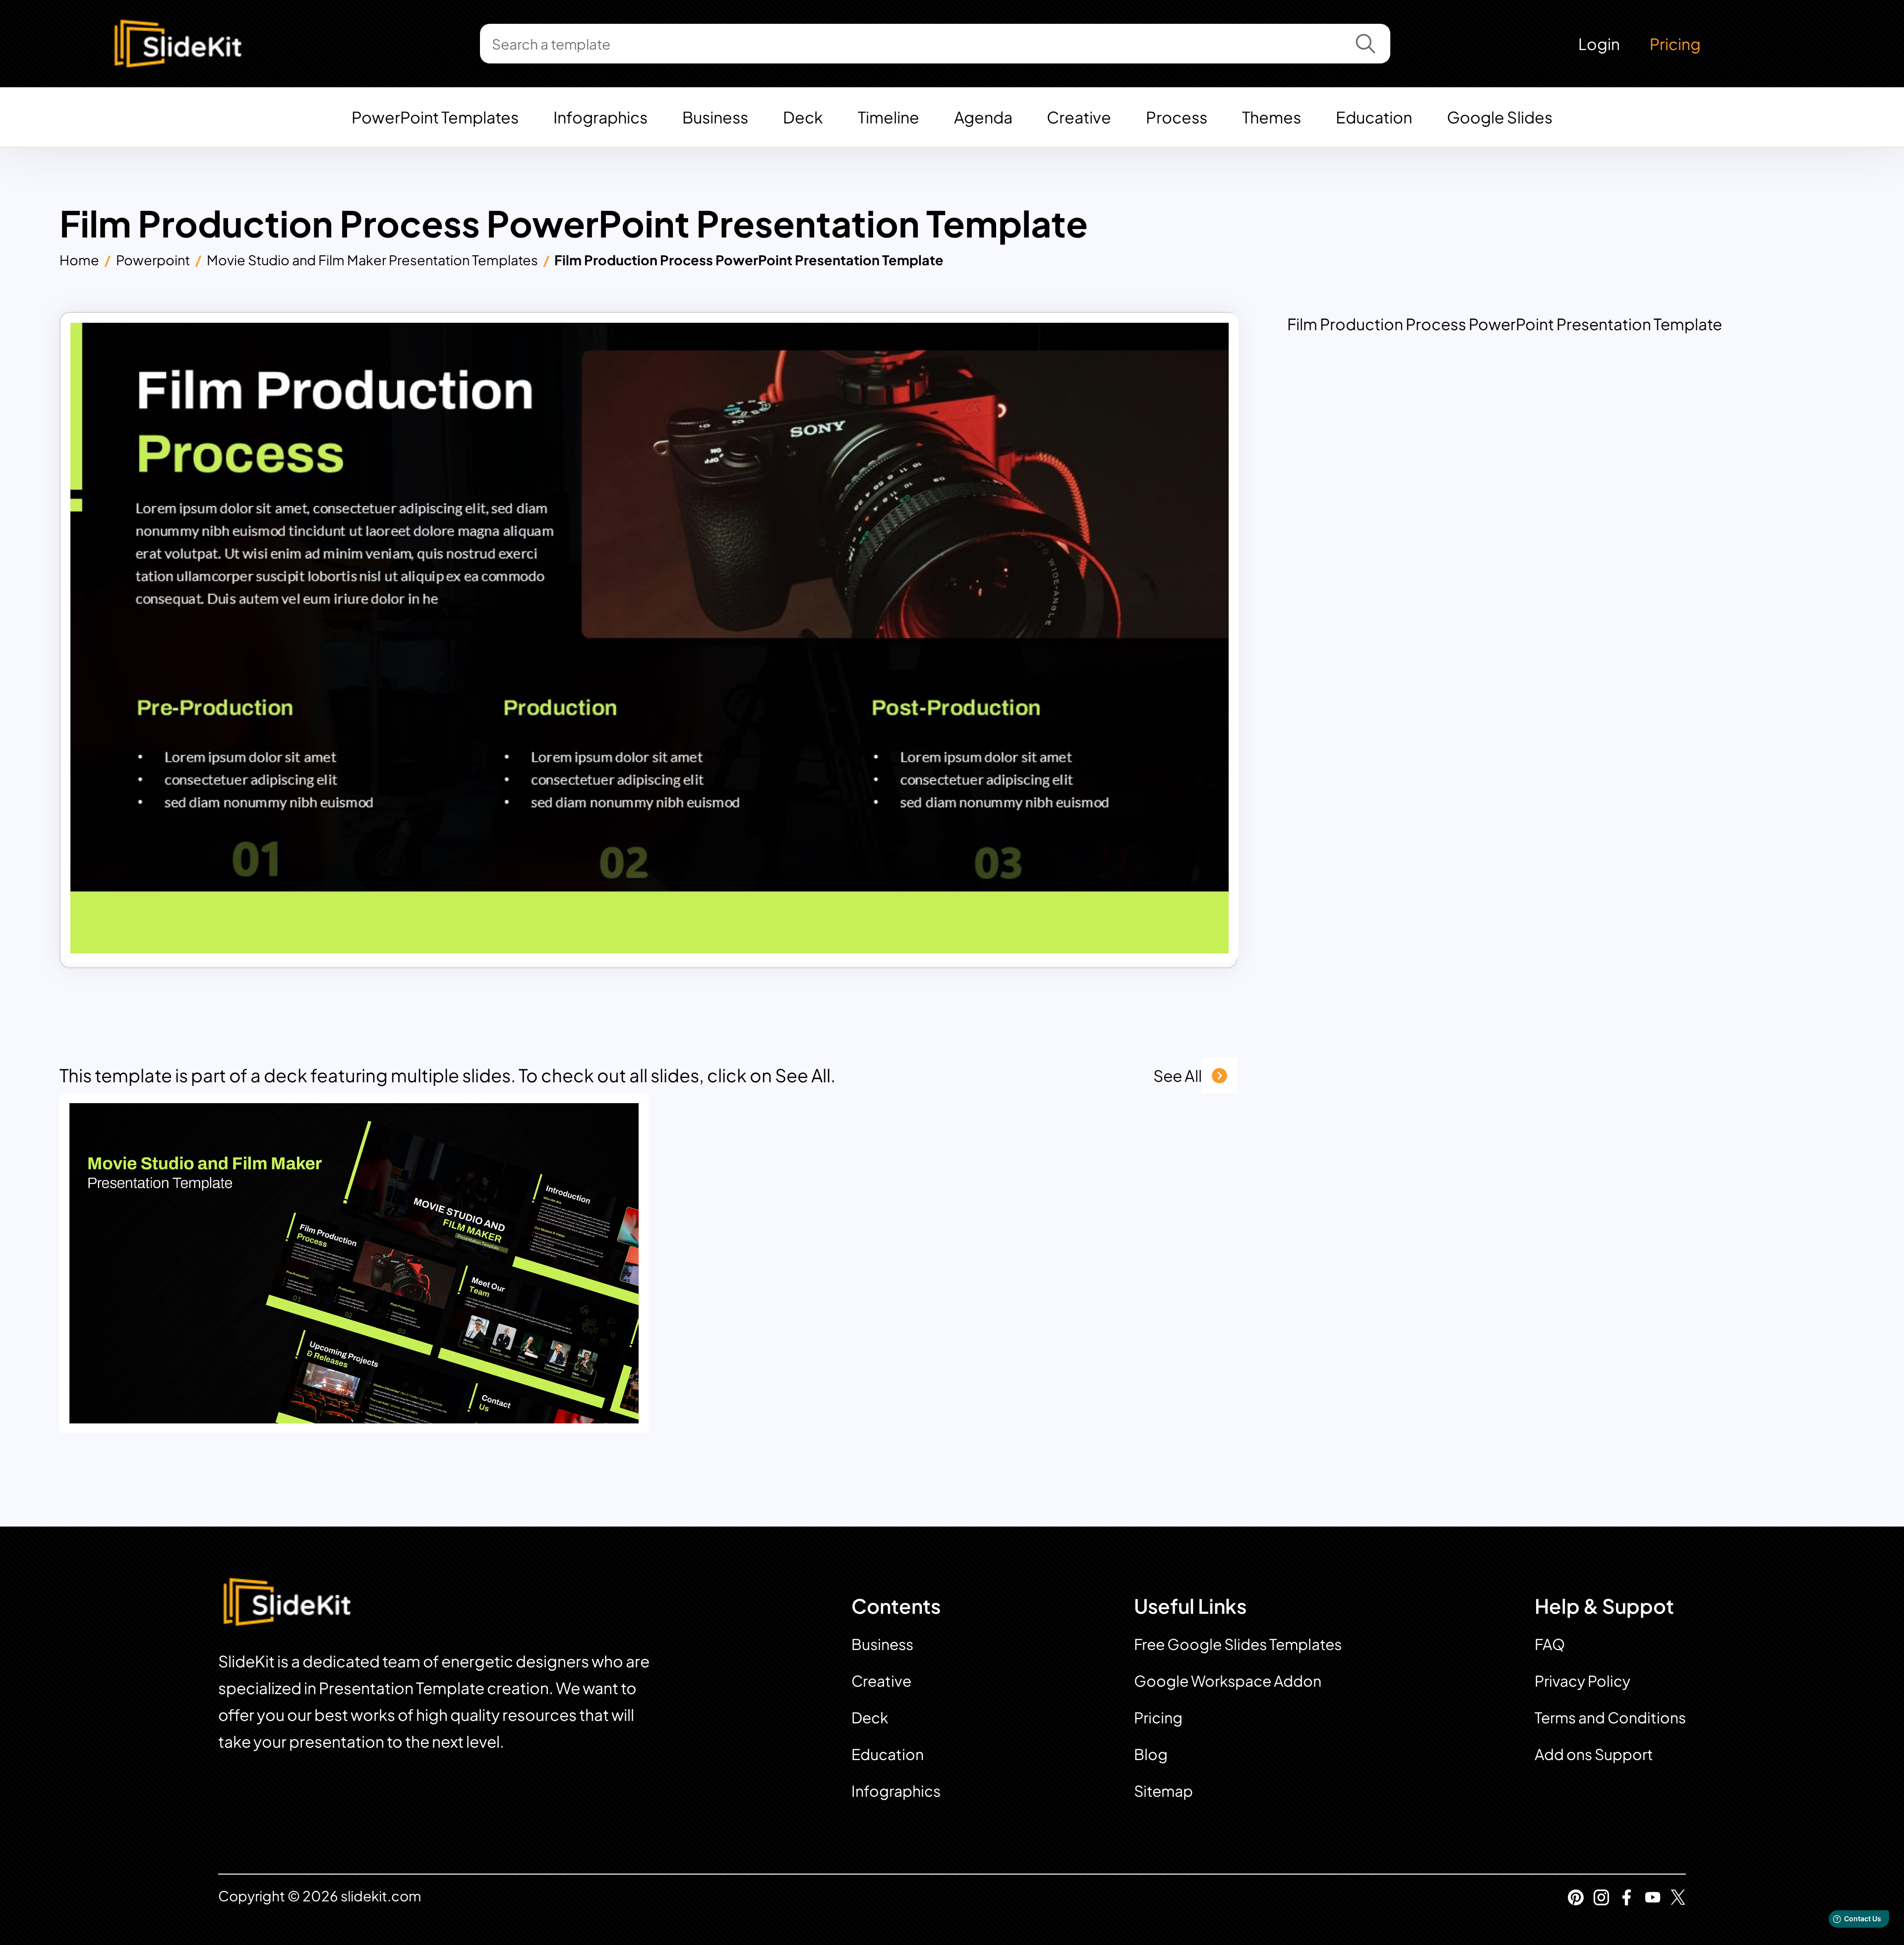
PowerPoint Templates (435, 117)
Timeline (889, 117)
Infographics (600, 117)
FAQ (1550, 1644)
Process (1177, 117)
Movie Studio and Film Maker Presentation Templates (372, 260)
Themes (1272, 117)
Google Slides (1500, 117)
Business (715, 117)
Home (79, 260)
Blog (1151, 1754)
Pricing (1675, 44)
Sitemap (1163, 1791)
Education (1374, 117)
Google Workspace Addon (1228, 1681)
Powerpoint (153, 260)
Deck (803, 117)
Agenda (983, 117)
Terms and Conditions (1610, 1717)
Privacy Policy (1582, 1681)
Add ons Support (1594, 1754)
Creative (1079, 117)
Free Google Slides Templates (1238, 1644)
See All (1178, 1075)
